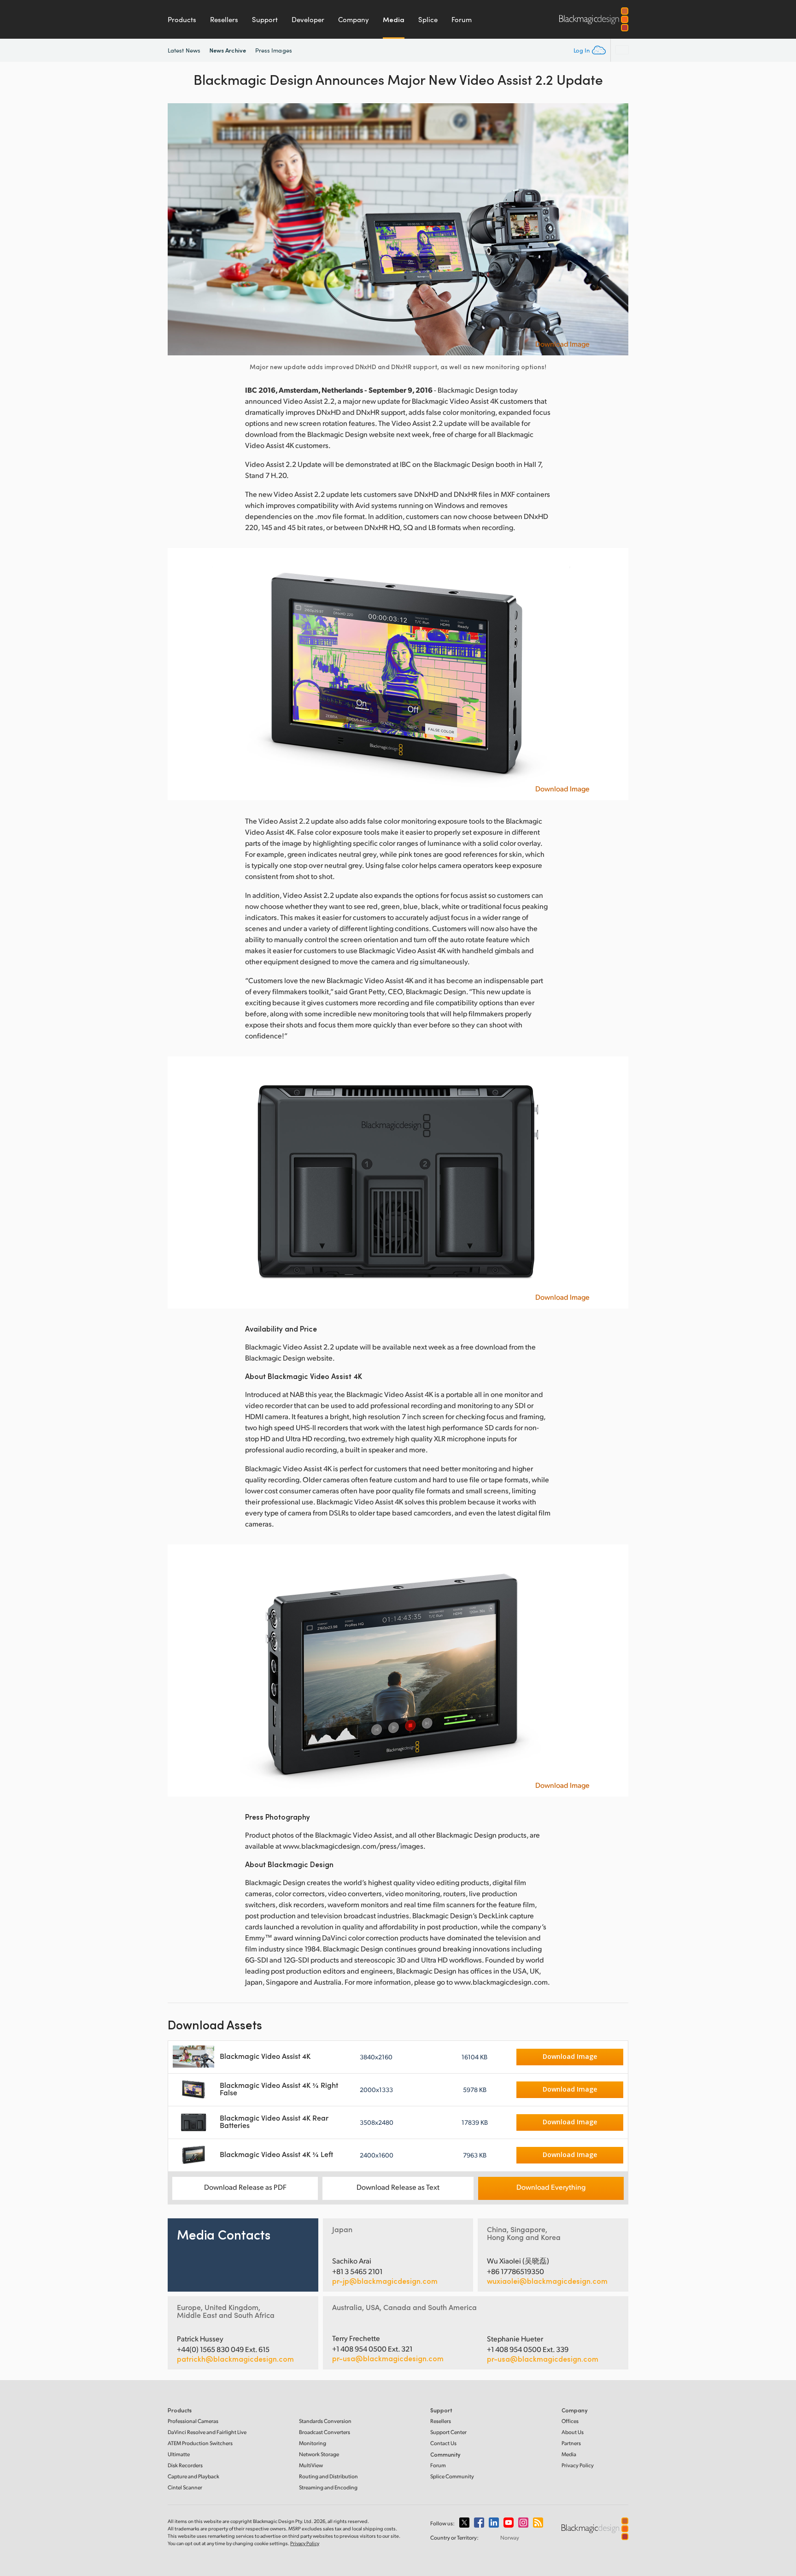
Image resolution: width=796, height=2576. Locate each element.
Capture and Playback (193, 2476)
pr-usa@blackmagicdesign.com (388, 2358)
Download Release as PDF (245, 2187)
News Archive (228, 50)
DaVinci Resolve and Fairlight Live (207, 2432)
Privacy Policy (578, 2465)
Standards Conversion (325, 2421)
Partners (571, 2443)
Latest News (184, 50)
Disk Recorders (185, 2465)
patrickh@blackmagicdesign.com (235, 2359)
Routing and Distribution (328, 2476)
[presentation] (181, 229)
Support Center (448, 2432)
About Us (573, 2432)
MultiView (311, 2465)
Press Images (274, 50)
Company (354, 19)
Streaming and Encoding (328, 2487)
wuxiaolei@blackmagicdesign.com (547, 2281)
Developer (308, 19)
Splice (428, 19)
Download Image (562, 344)
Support (265, 19)
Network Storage (319, 2454)
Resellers (224, 19)
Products (182, 19)
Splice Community (452, 2476)
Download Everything (551, 2187)
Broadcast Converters (325, 2432)
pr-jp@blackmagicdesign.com (385, 2281)
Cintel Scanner (185, 2487)
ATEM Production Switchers (200, 2443)
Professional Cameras (193, 2421)
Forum (462, 19)
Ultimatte (179, 2454)
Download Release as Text (398, 2187)
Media (394, 19)
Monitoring (313, 2443)
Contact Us (443, 2443)
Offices (570, 2421)
